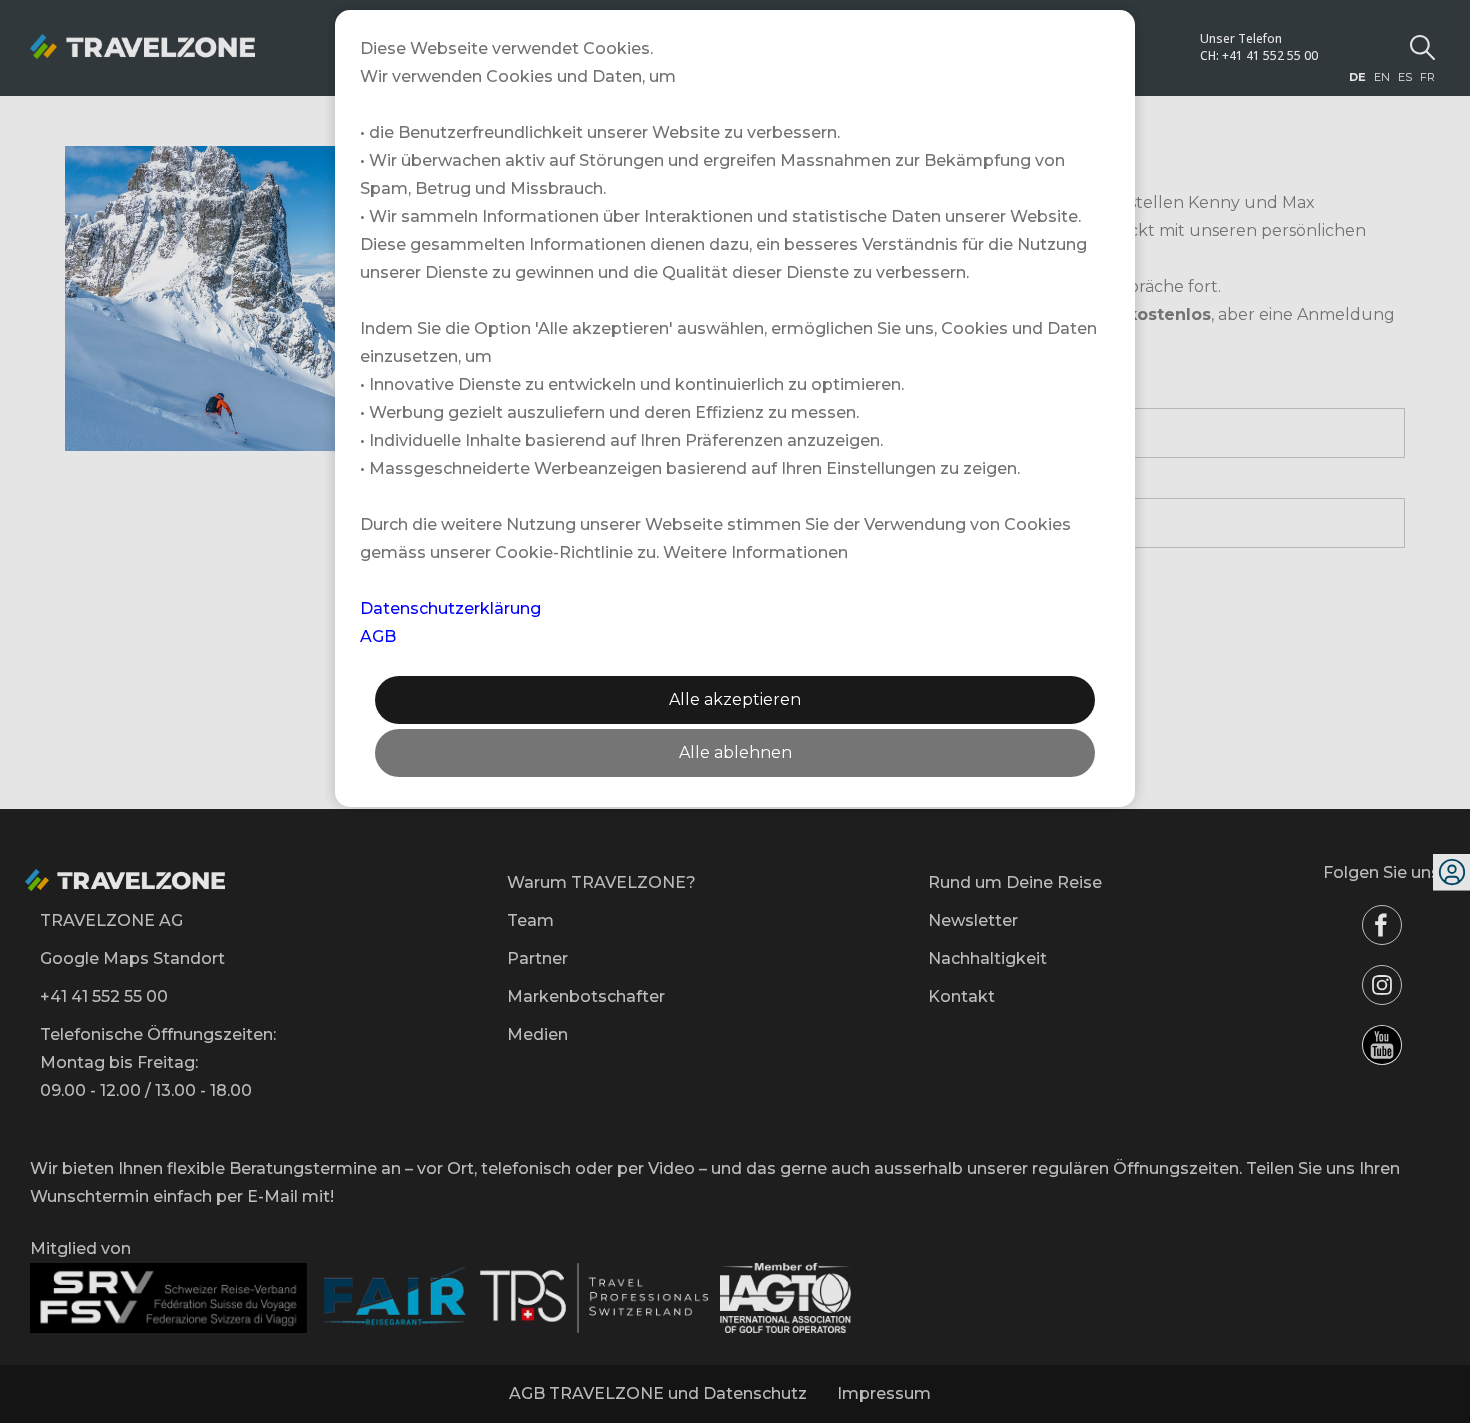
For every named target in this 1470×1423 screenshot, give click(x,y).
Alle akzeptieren (735, 699)
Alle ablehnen (735, 752)
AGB (378, 636)
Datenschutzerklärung (450, 608)
